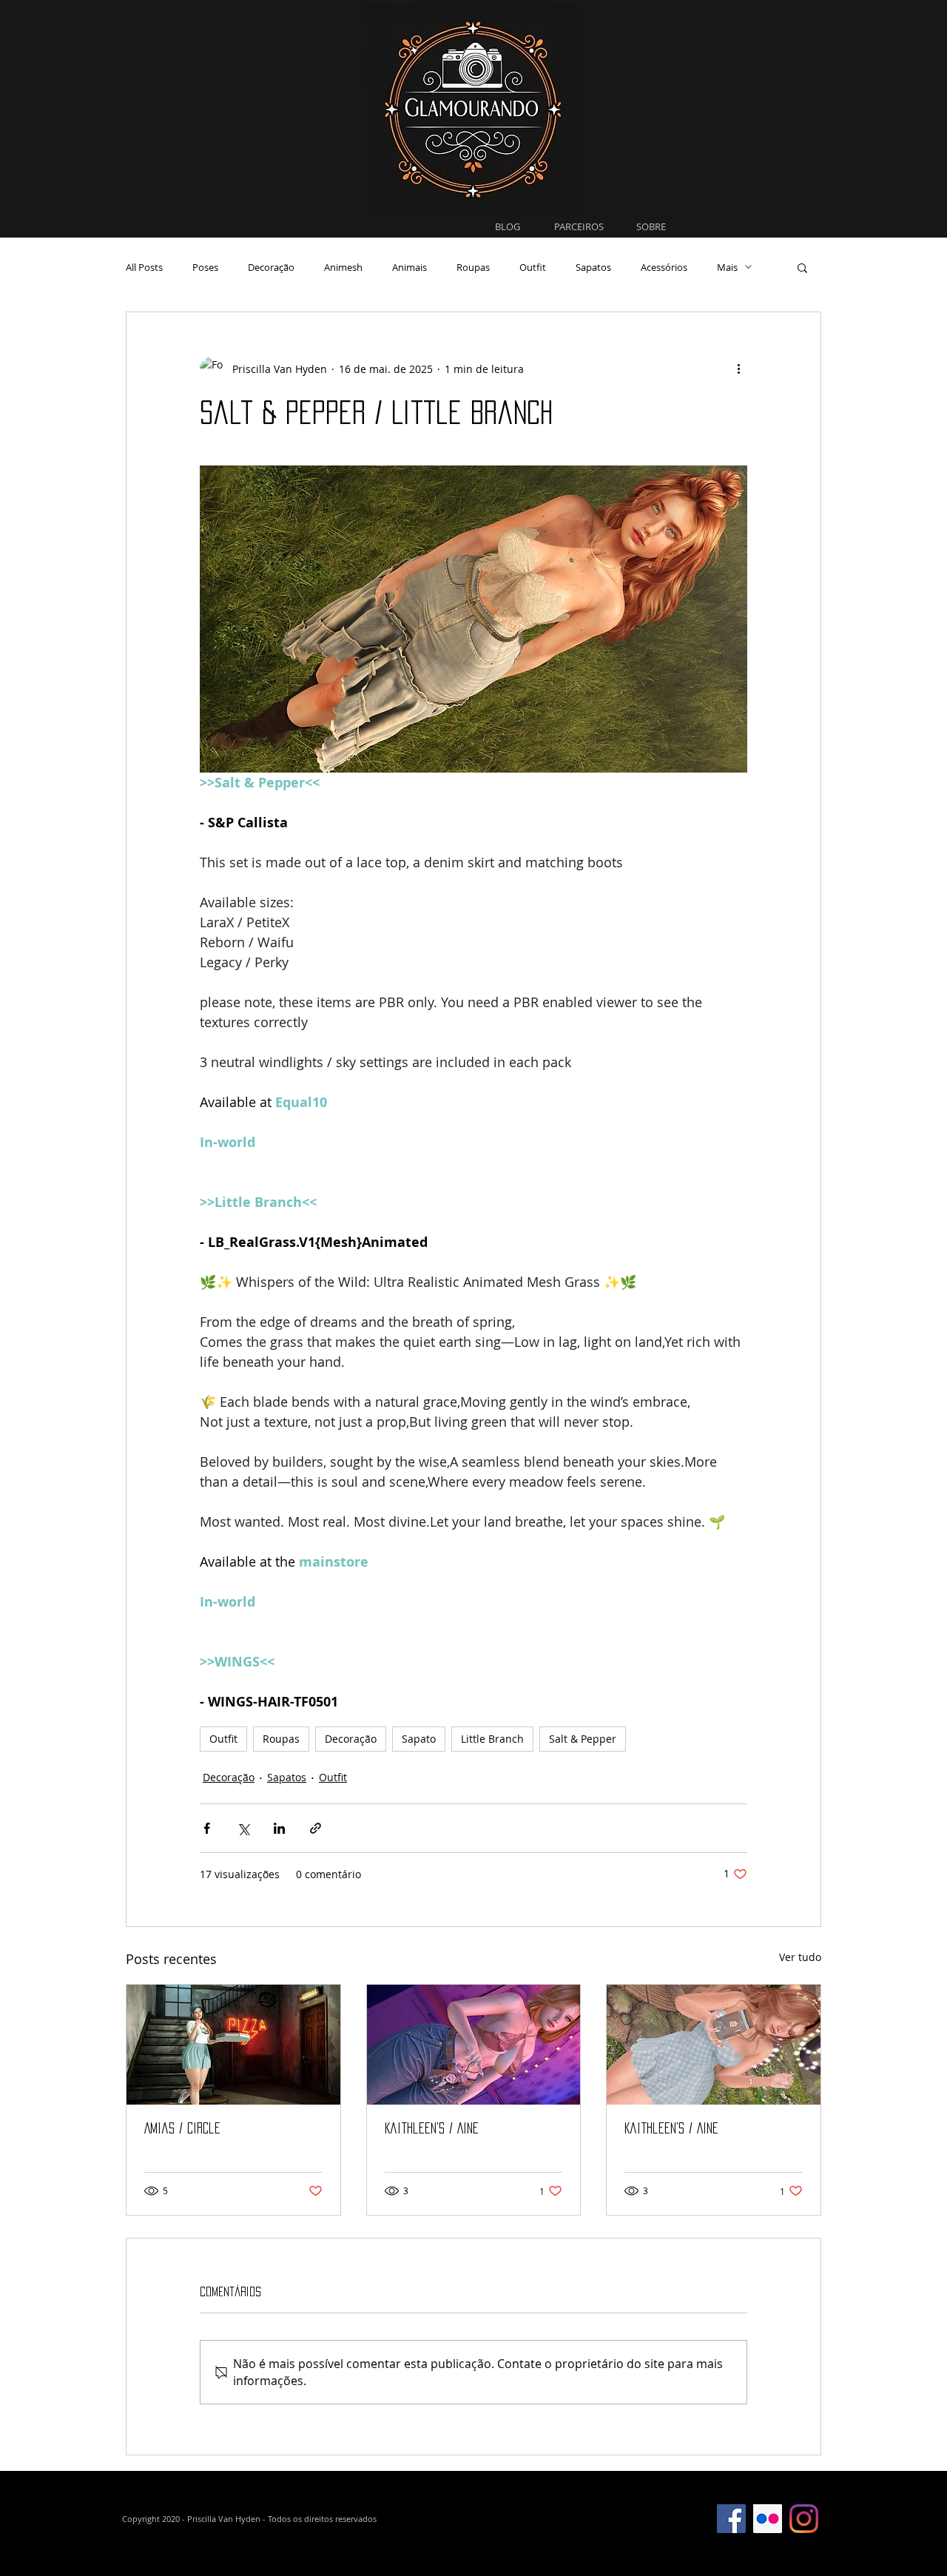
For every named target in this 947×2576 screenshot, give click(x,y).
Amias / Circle (182, 2128)
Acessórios (664, 267)
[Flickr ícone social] (768, 2519)
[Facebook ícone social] (731, 2519)
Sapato (419, 1739)
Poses (205, 267)
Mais (727, 267)
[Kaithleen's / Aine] (474, 2045)
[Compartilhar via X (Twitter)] (243, 1828)
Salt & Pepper (583, 1739)
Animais (410, 267)
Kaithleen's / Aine (432, 2128)
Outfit (533, 267)
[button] (802, 267)
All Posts (144, 267)
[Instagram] (804, 2519)
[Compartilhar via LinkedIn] (279, 1828)
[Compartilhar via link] (316, 1828)
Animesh (343, 267)
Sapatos (593, 267)
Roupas (473, 267)
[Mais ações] (738, 369)
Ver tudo (800, 1957)
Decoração (271, 267)
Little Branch (492, 1739)
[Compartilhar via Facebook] (207, 1828)
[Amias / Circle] (233, 2045)
